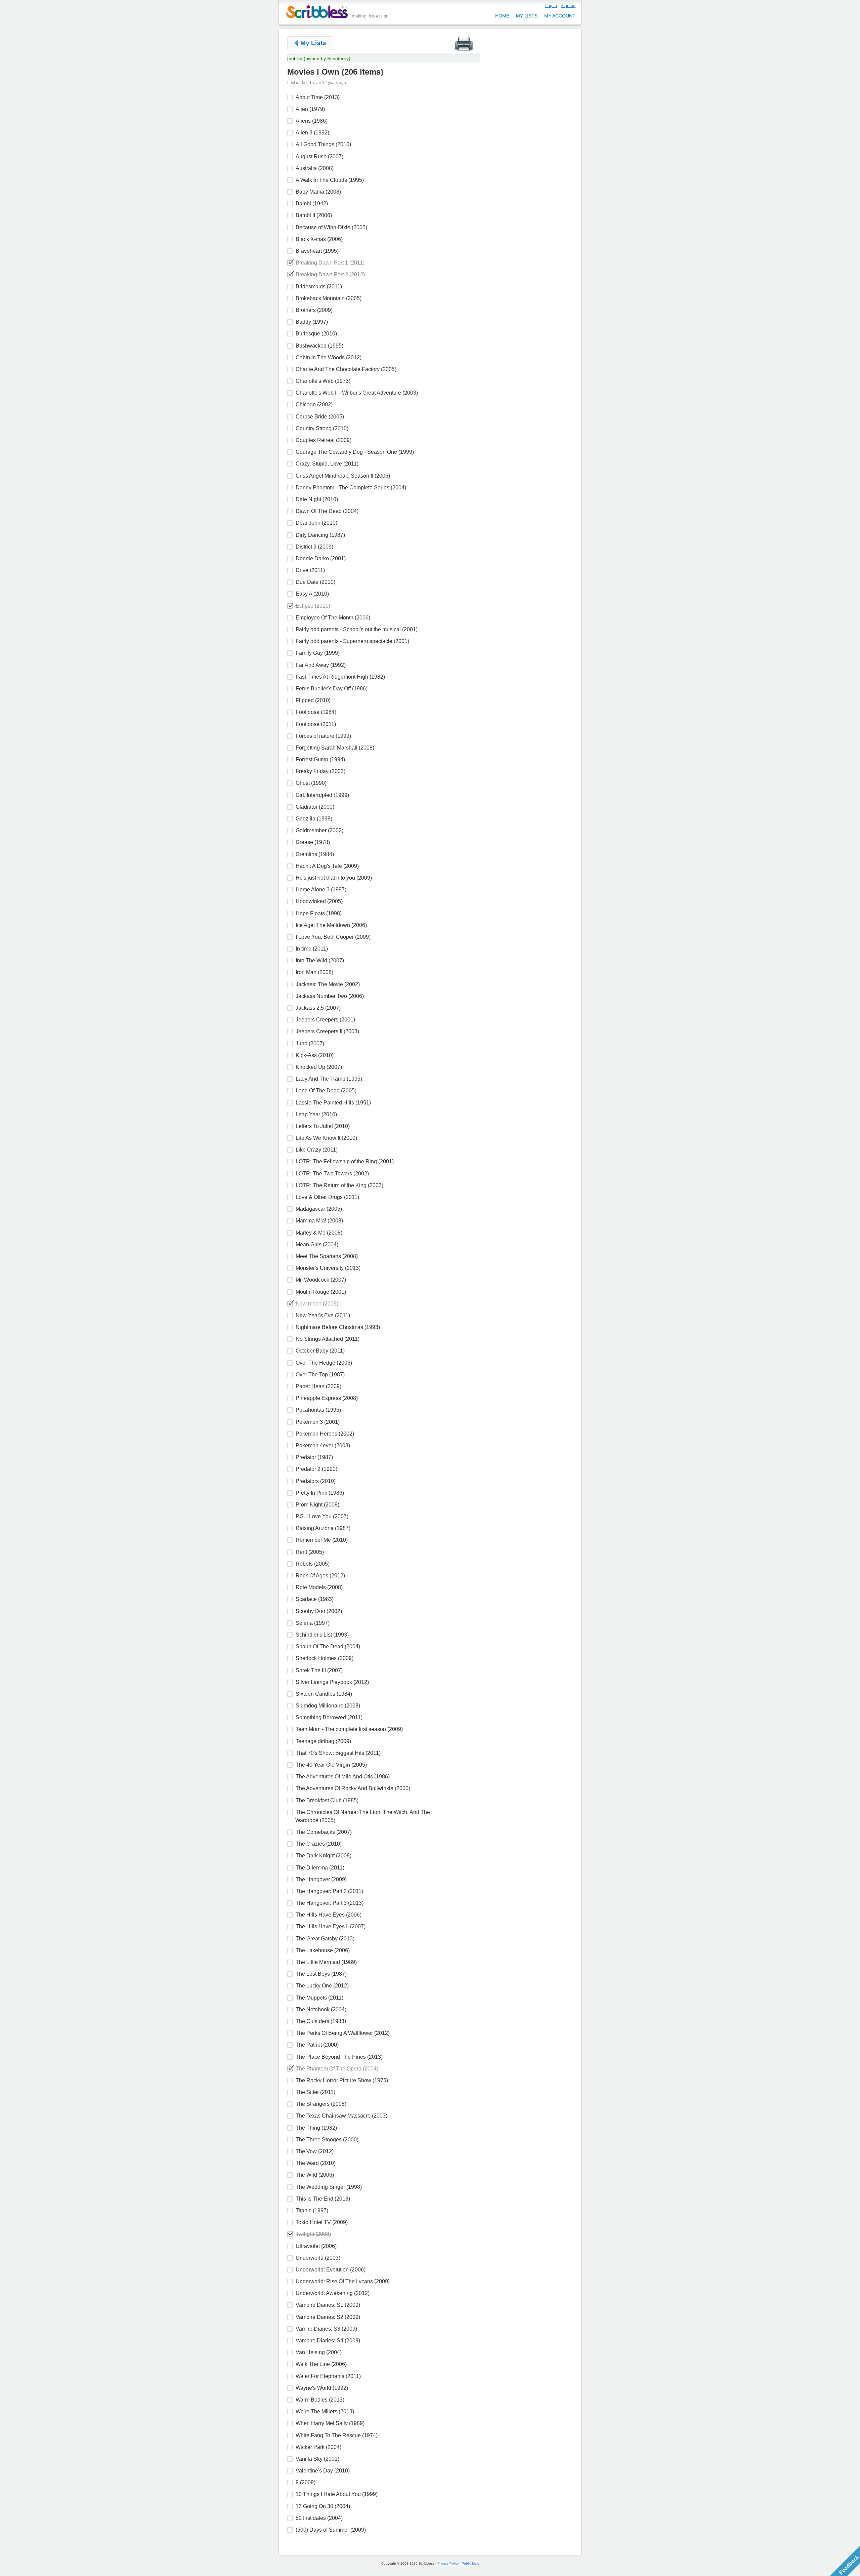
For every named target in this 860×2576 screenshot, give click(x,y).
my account (560, 16)
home (502, 16)
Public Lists (470, 2563)
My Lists (313, 43)
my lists (527, 16)
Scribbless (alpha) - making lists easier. (337, 12)
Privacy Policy (448, 2563)
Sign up (568, 6)
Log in (551, 6)
